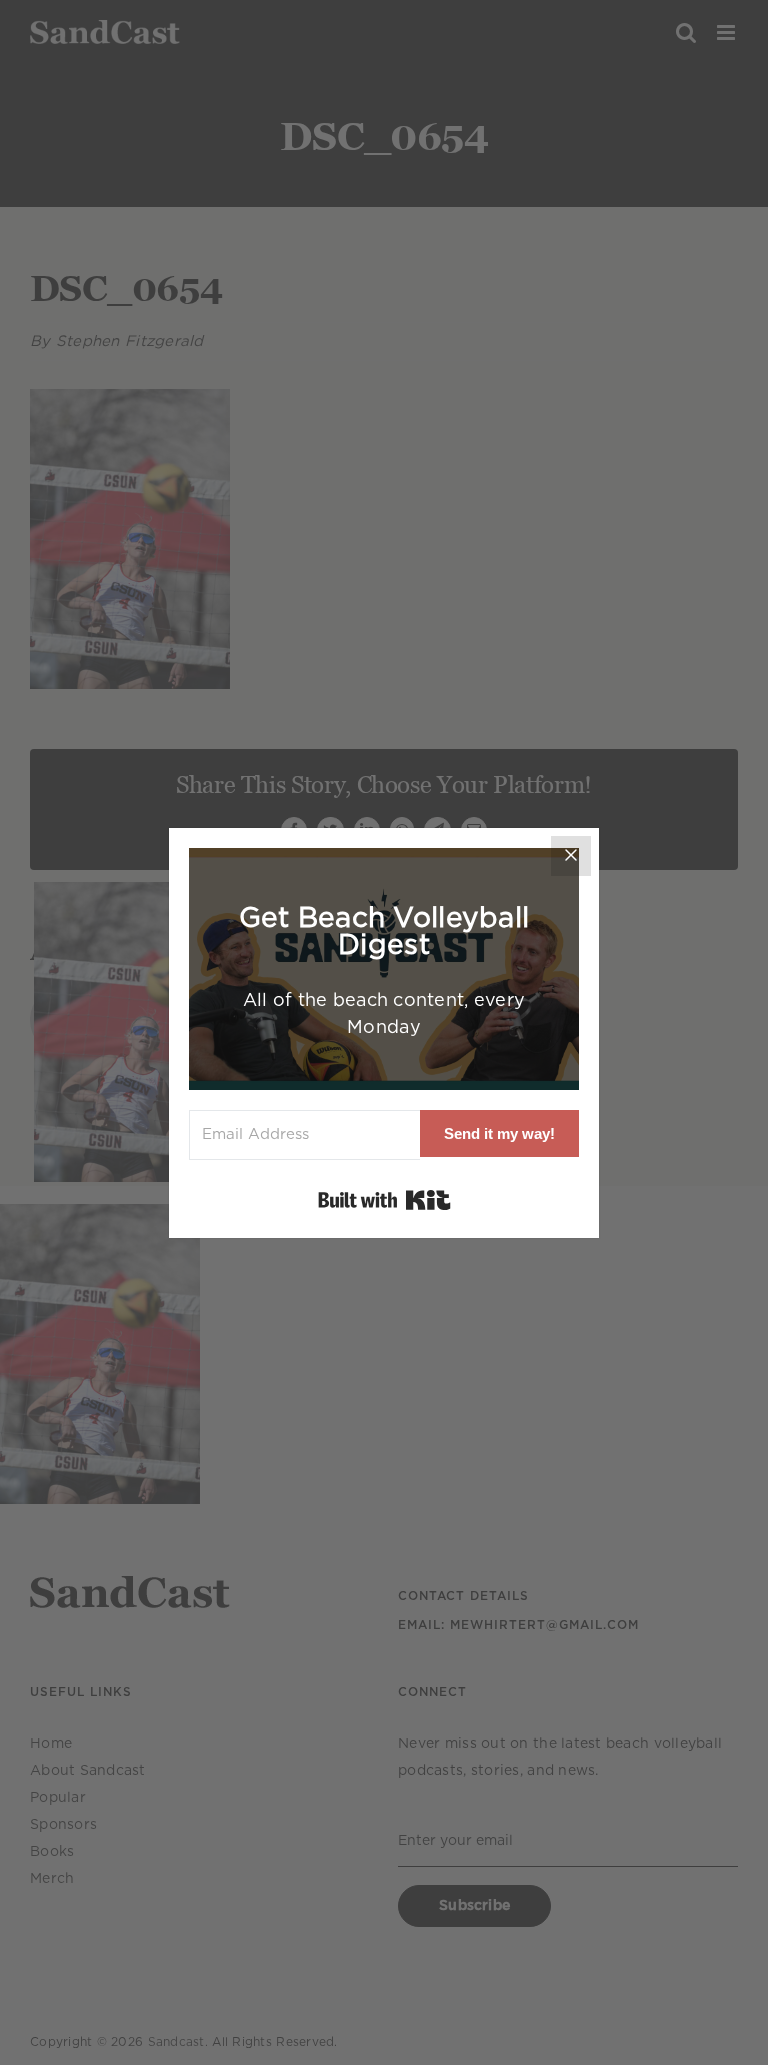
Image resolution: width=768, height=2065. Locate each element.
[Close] (571, 856)
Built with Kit (384, 1200)
